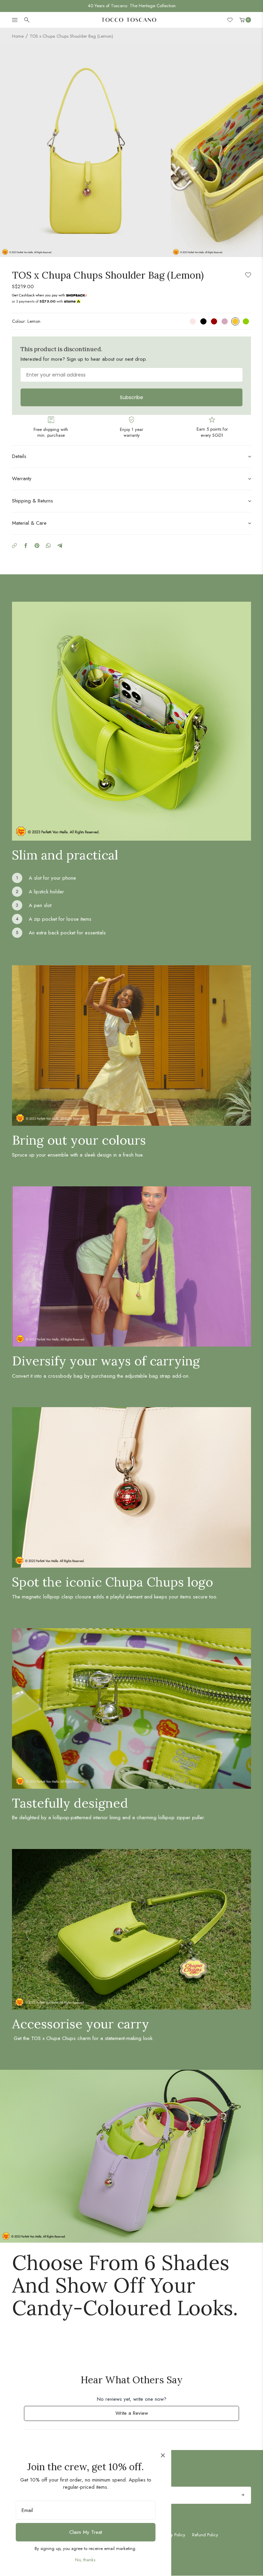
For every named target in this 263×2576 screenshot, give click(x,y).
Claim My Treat (86, 2532)
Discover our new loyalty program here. (132, 6)
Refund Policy (205, 2535)
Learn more (75, 295)
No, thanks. (86, 2560)
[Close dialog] (163, 2455)
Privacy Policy (172, 2535)
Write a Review (140, 2415)
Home (18, 36)
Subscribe (131, 397)
